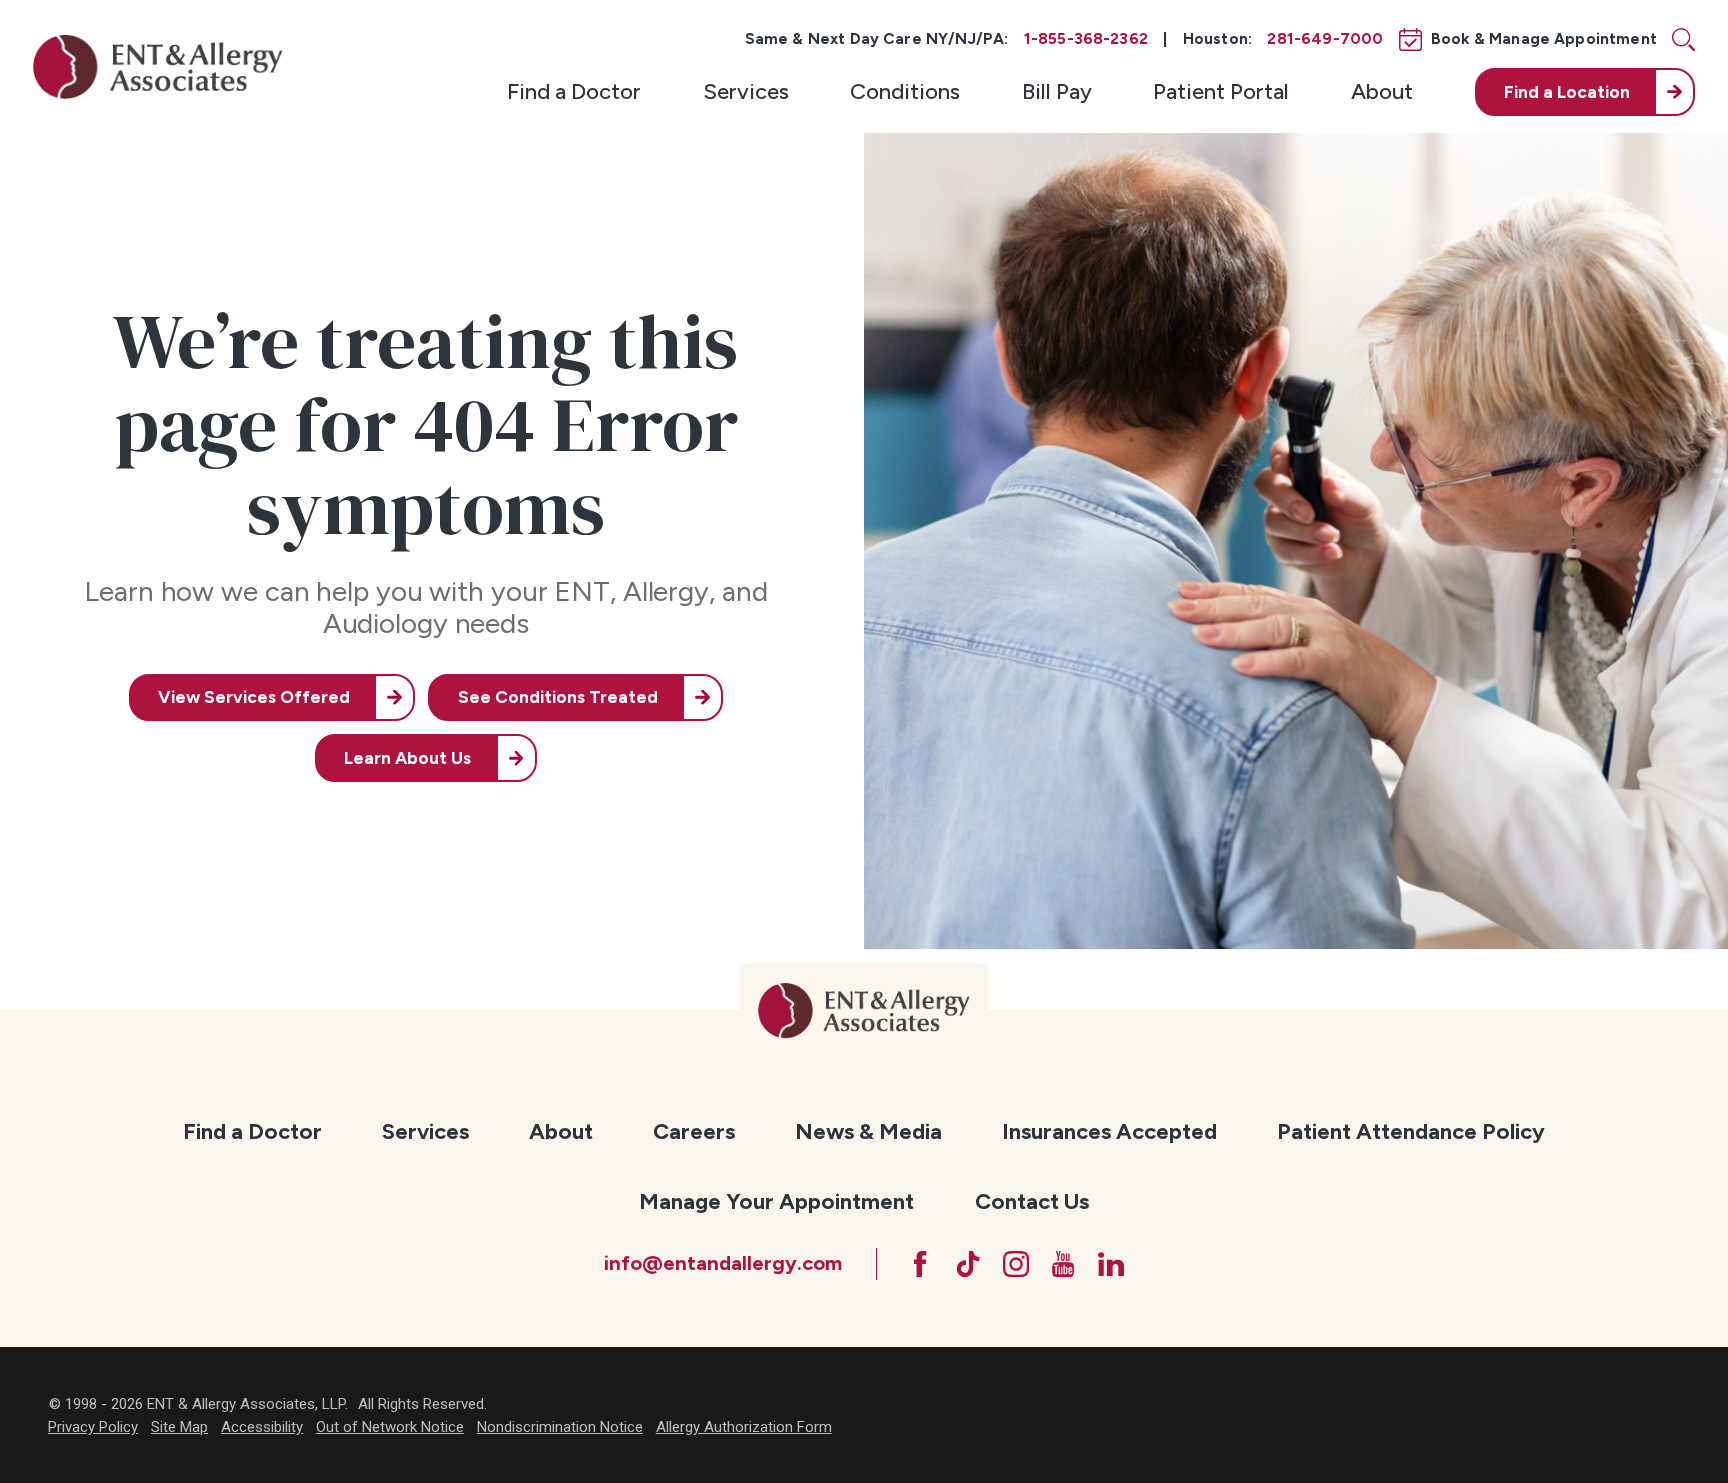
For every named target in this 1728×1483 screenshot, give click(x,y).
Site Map (179, 1427)
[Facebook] (920, 1264)
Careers (694, 1131)
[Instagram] (1016, 1264)
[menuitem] (574, 92)
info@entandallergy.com (723, 1263)
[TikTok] (968, 1264)
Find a (1567, 92)
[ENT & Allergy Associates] (158, 66)
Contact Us (1032, 1201)
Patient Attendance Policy (1411, 1131)
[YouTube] (1063, 1264)
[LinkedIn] (1111, 1264)
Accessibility (262, 1427)
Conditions (905, 91)
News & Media (868, 1131)
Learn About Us (407, 758)
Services (746, 91)
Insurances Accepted (1109, 1131)
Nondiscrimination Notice (560, 1427)
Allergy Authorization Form (744, 1427)
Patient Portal (1221, 91)
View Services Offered (254, 697)
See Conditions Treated (558, 697)
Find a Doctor (574, 91)
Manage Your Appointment (776, 1201)
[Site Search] (1683, 39)
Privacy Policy (93, 1427)
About (1382, 91)
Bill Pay (1057, 91)
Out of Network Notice (390, 1427)
